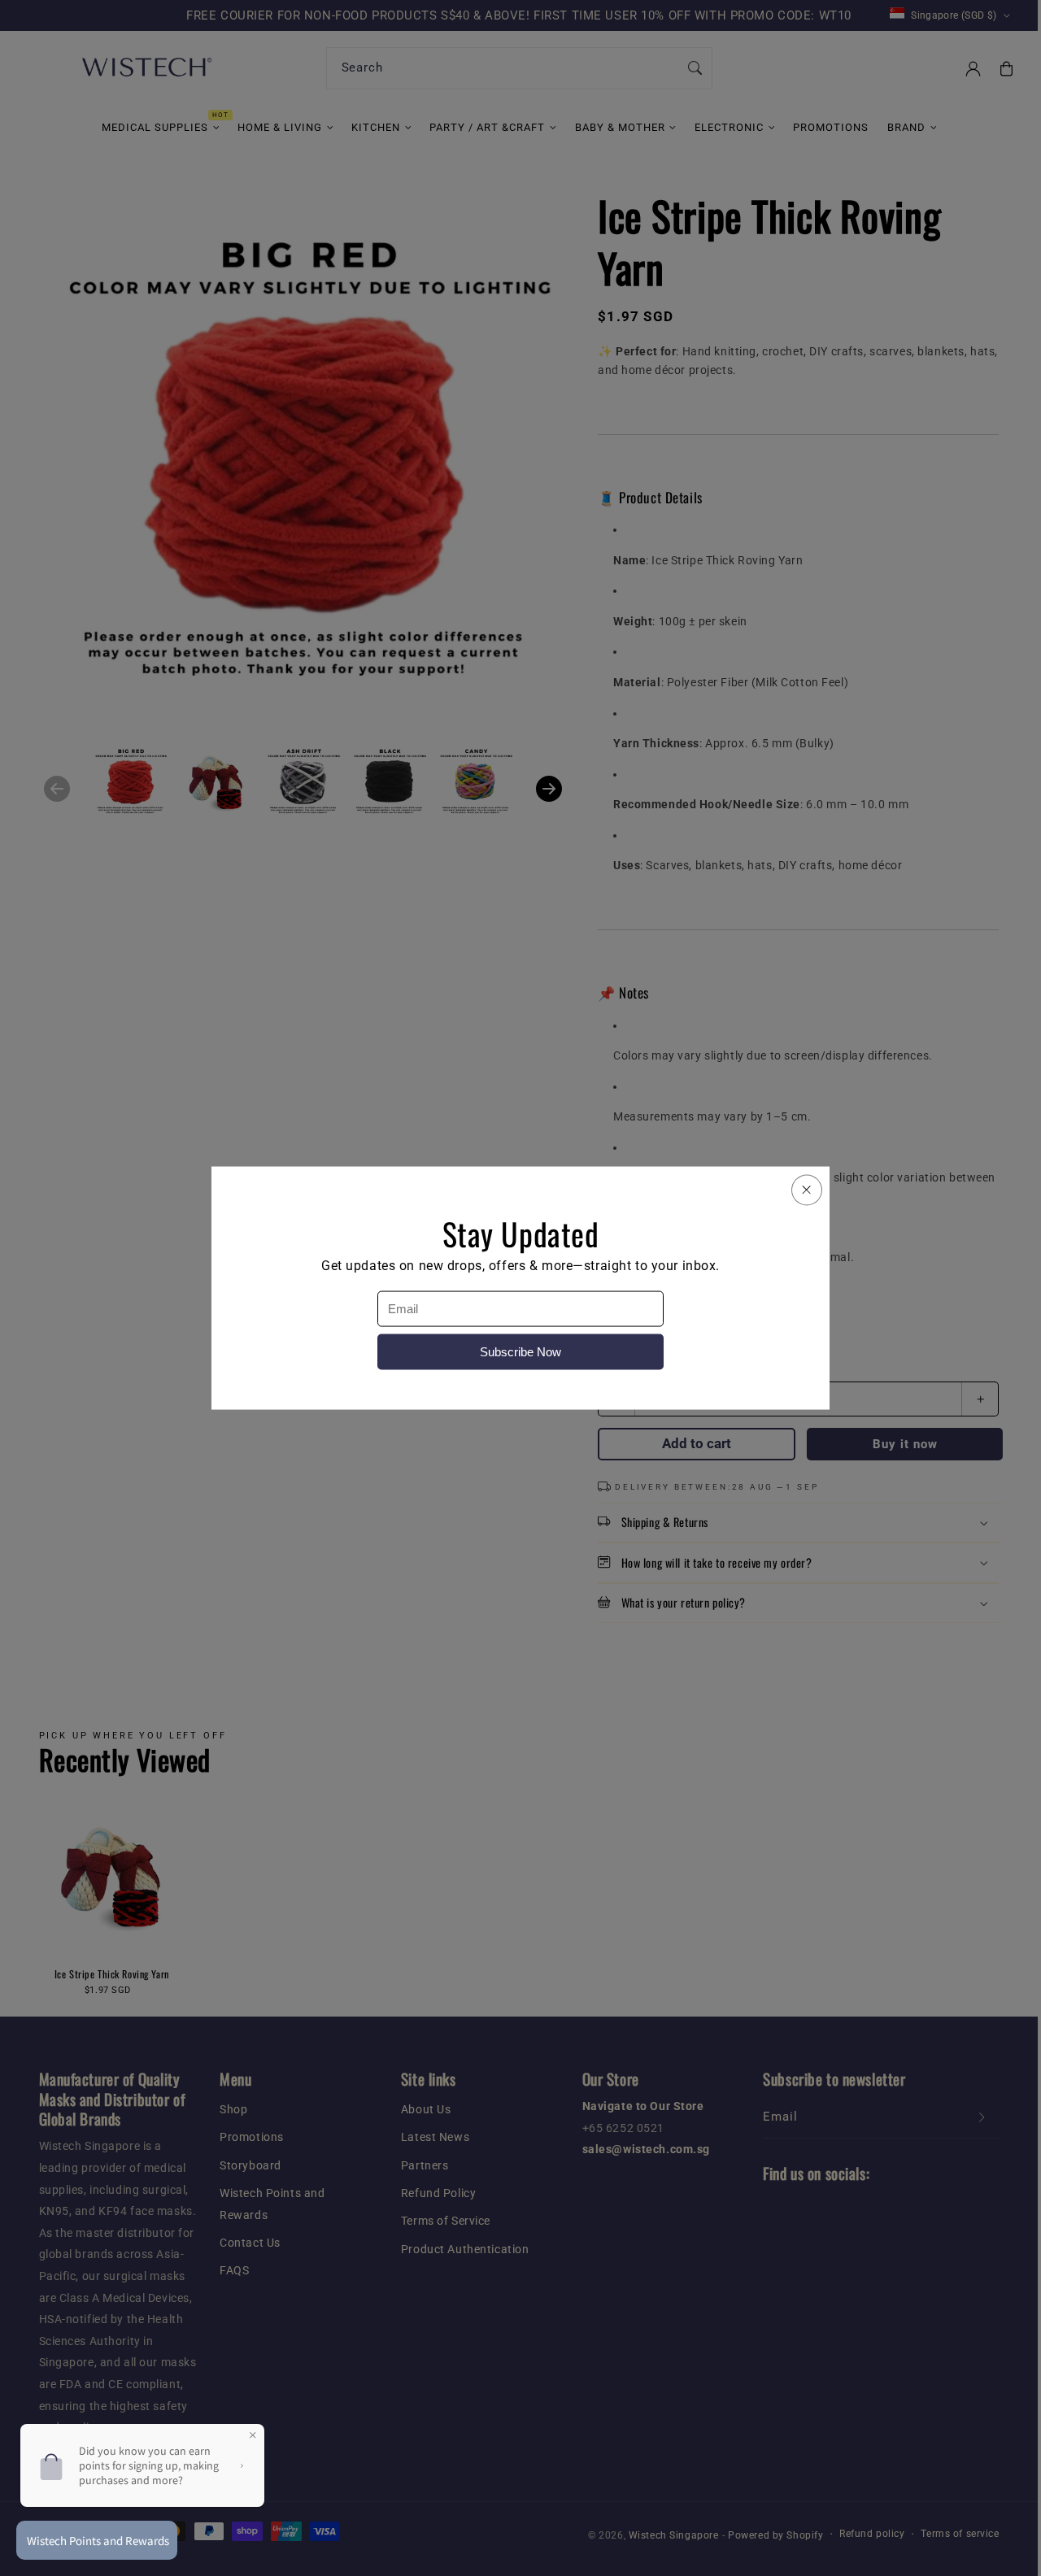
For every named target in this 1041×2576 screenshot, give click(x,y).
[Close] (807, 1190)
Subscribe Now (520, 1352)
